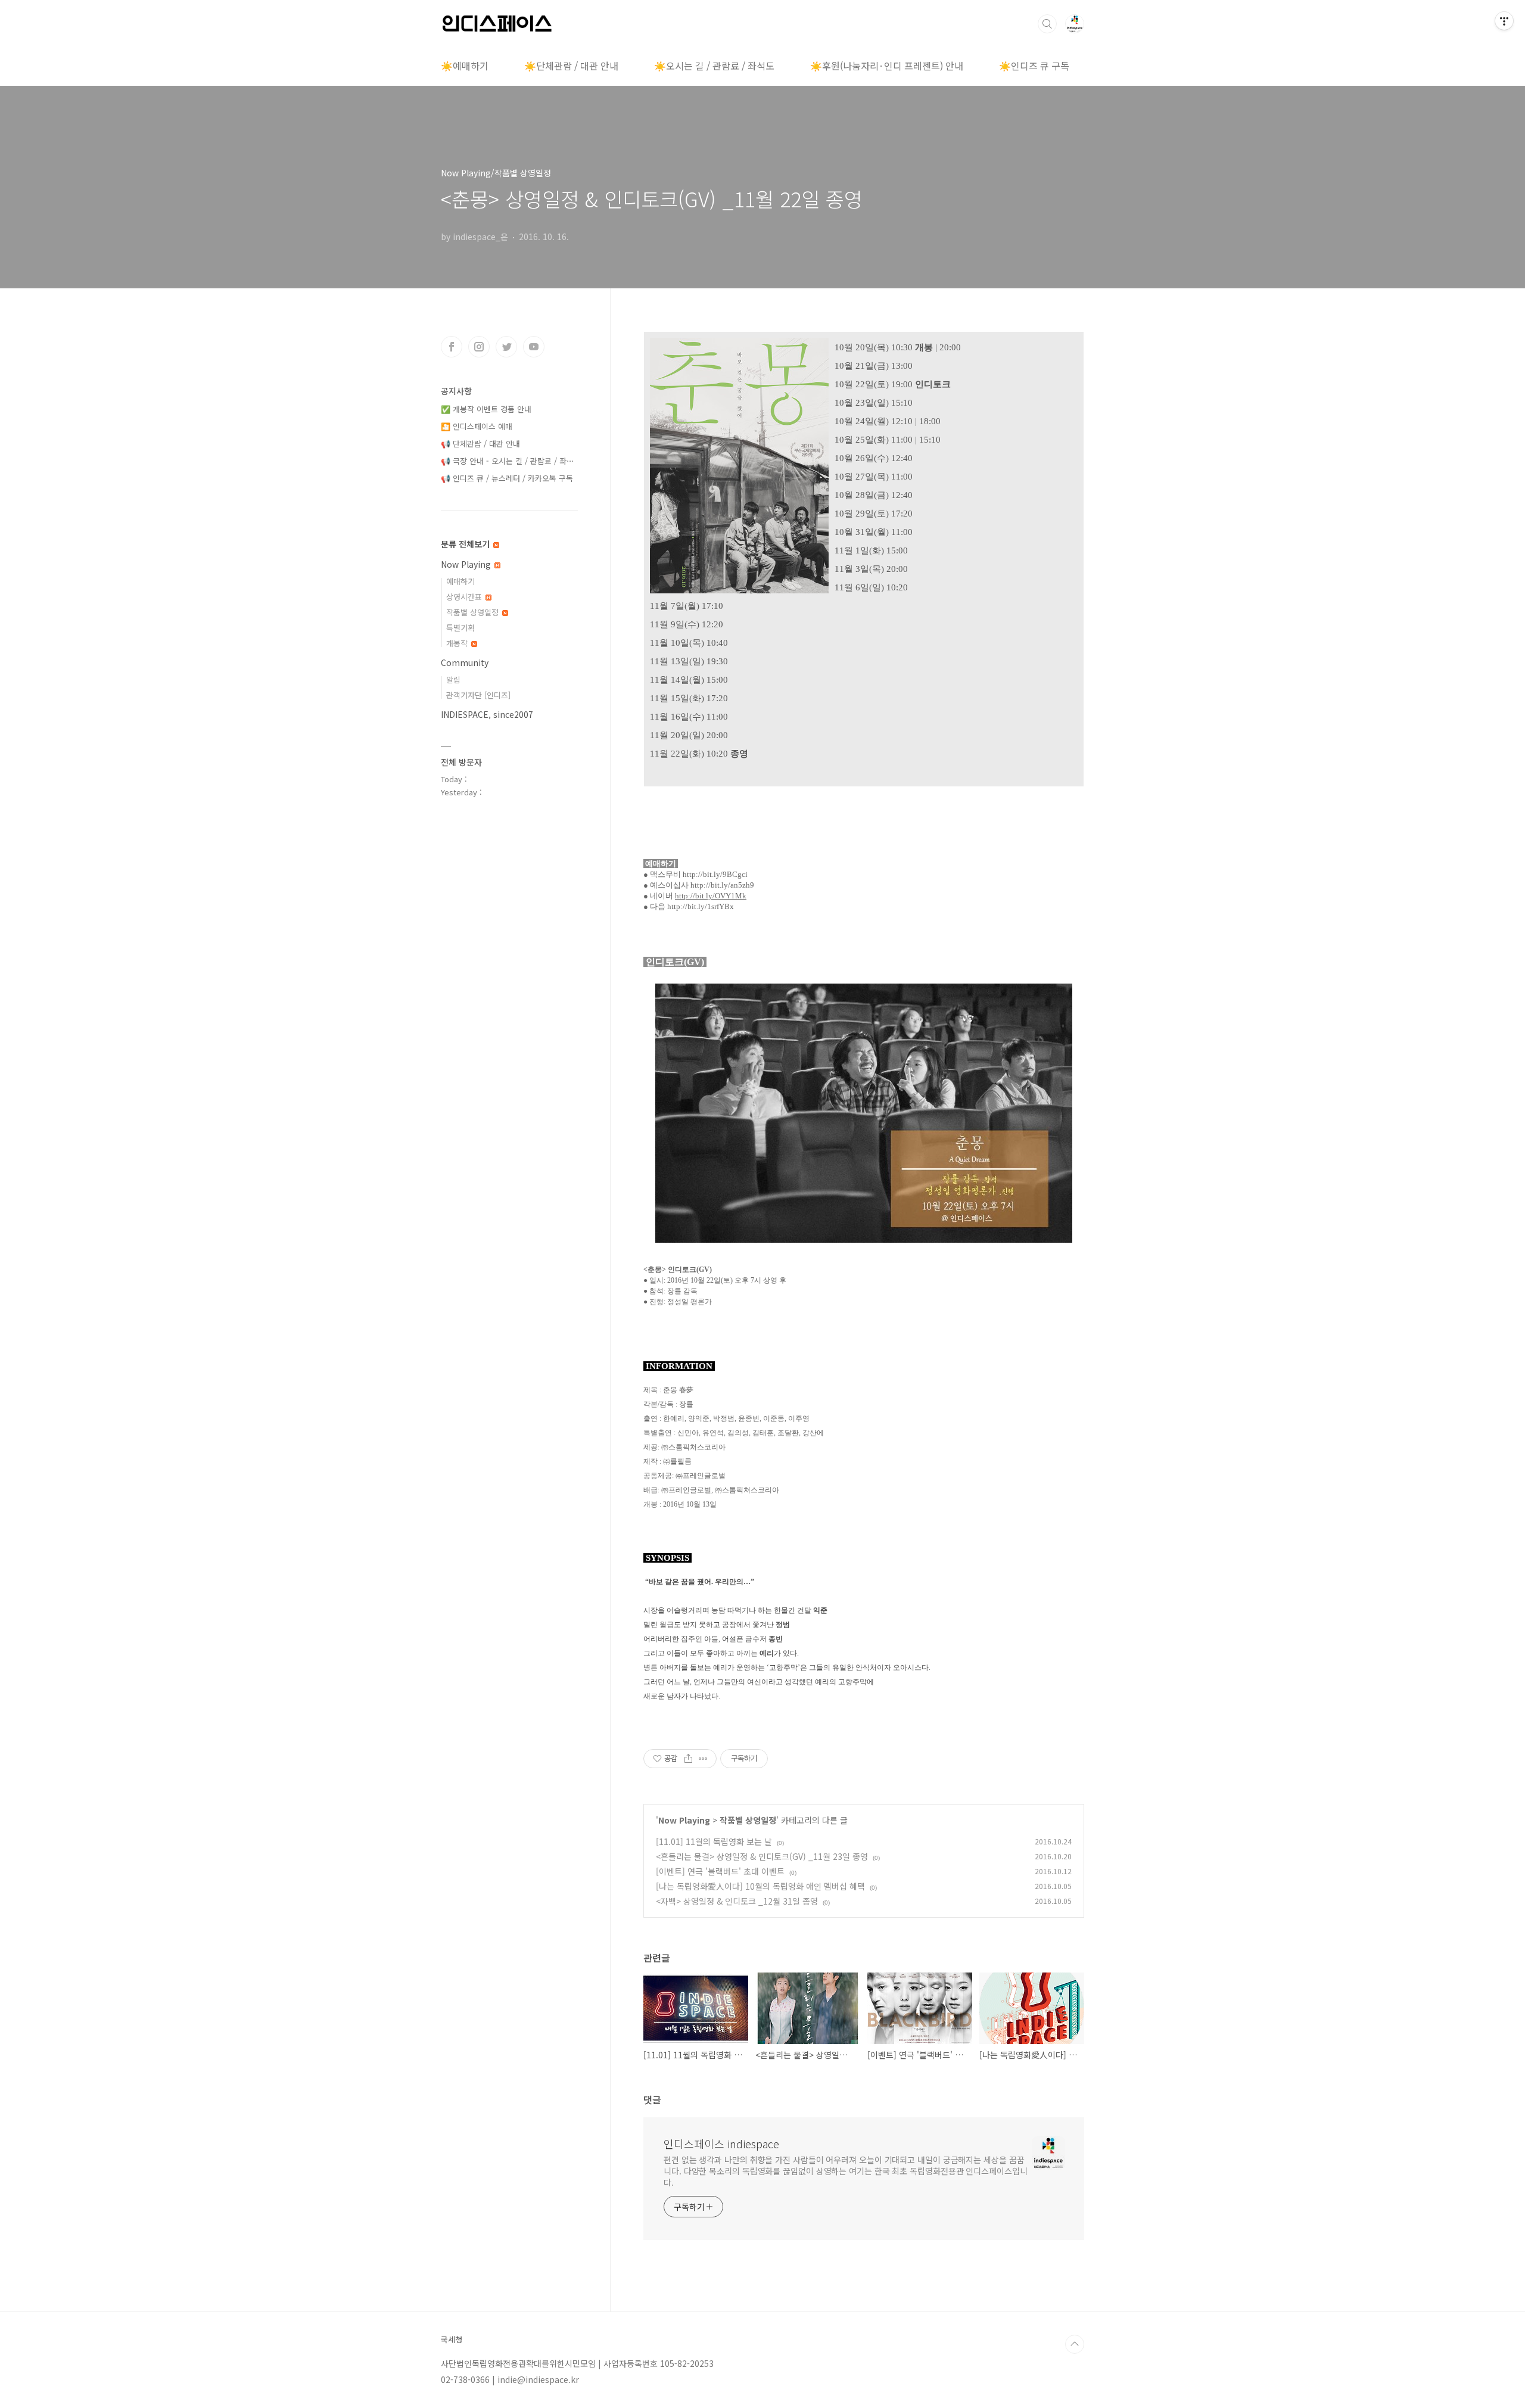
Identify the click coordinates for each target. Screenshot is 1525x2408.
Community (465, 662)
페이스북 (452, 347)
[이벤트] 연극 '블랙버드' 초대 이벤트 (720, 1871)
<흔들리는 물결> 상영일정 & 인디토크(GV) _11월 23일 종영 (762, 1856)
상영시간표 (465, 597)
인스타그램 (479, 347)
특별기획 (460, 628)
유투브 (534, 347)
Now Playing (684, 1820)
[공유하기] (688, 1759)
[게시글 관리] (703, 1759)
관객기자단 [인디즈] (478, 695)
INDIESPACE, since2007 (487, 714)
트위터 (506, 347)
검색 (1047, 24)
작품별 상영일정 (748, 1820)
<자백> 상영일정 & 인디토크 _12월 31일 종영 (737, 1901)
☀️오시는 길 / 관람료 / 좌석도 (714, 66)
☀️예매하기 (465, 66)
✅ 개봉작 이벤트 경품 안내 (486, 409)
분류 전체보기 (466, 544)
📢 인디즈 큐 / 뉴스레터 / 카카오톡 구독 (507, 478)
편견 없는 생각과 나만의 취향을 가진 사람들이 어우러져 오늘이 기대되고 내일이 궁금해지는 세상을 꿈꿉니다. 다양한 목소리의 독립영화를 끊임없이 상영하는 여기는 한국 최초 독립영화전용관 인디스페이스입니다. (846, 2171)
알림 (453, 679)
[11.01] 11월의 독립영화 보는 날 (714, 1841)
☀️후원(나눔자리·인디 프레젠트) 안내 (887, 66)
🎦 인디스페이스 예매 (477, 426)
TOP (1075, 2344)
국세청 (452, 2339)
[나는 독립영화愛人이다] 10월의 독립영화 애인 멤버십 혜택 (760, 1886)
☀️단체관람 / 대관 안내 (571, 66)
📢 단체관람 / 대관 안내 (480, 444)
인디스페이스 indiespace (721, 2143)
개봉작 (458, 643)
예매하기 (460, 581)
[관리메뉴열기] (1504, 21)
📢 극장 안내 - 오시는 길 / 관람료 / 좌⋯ (508, 461)
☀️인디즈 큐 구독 (1034, 66)
